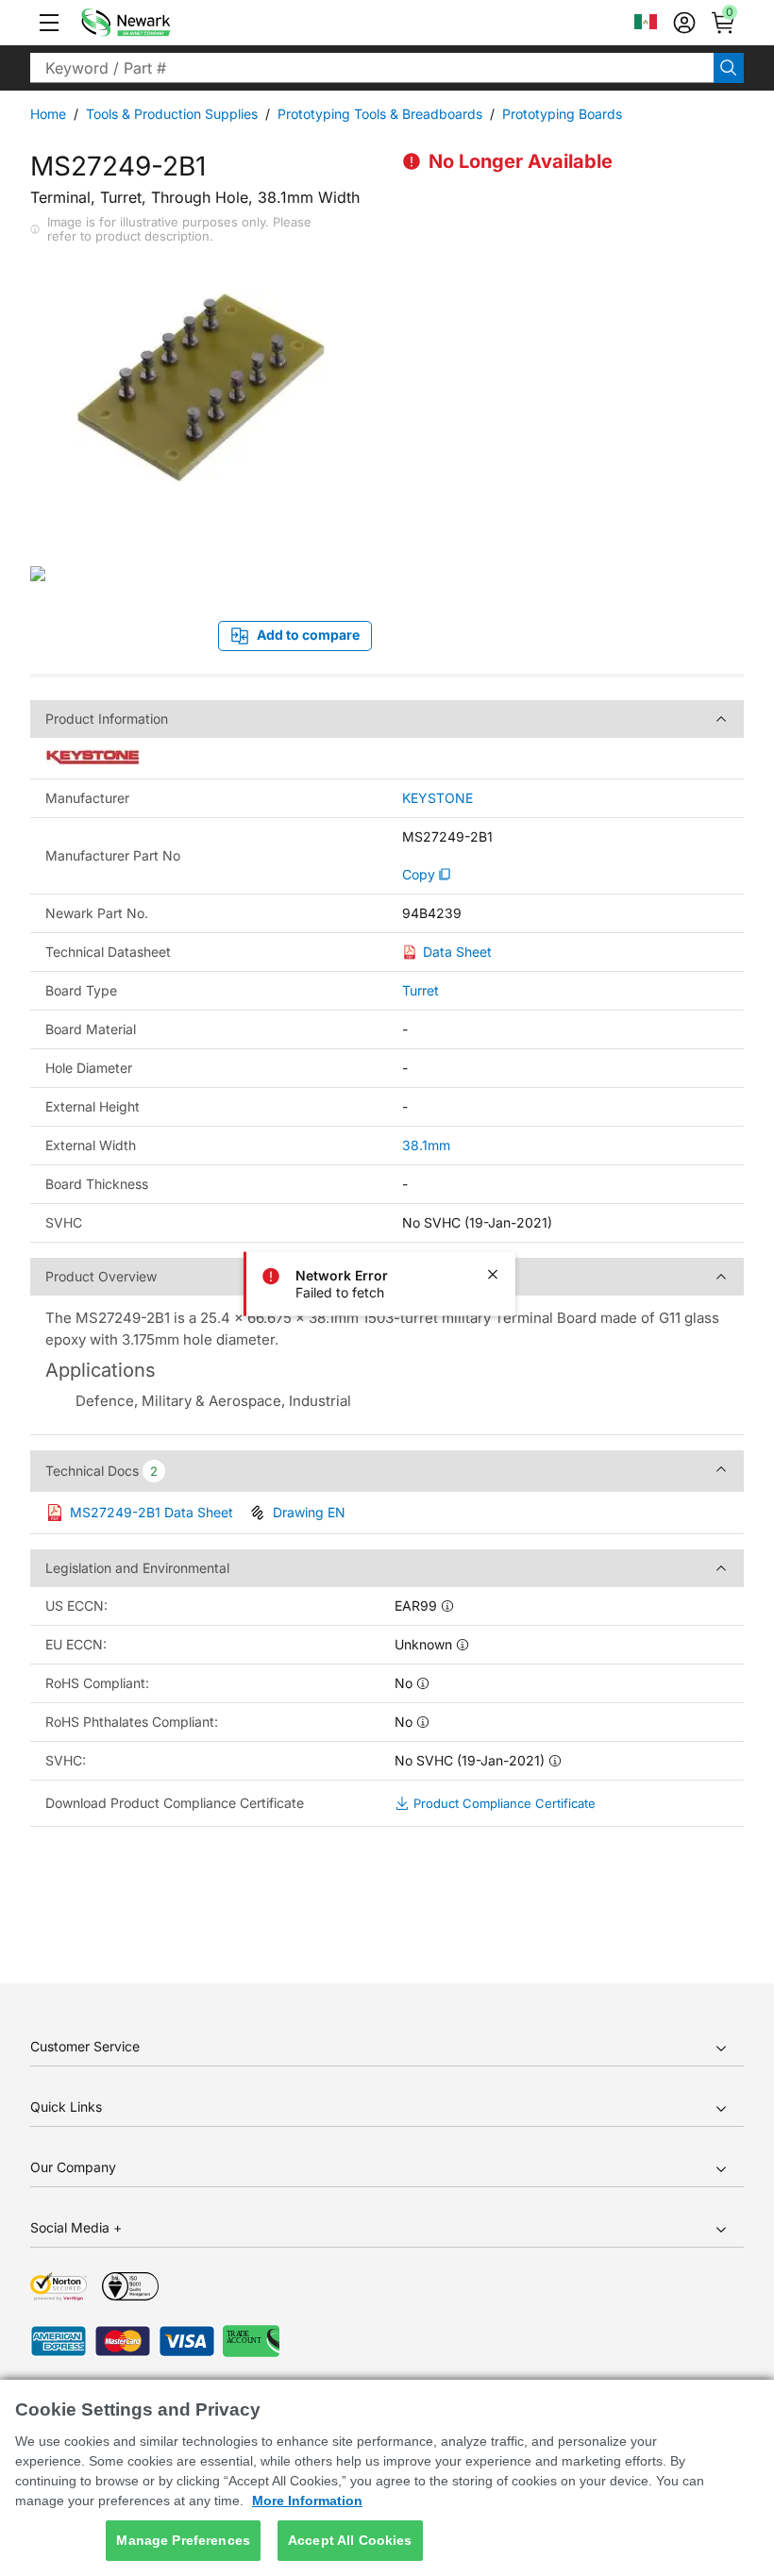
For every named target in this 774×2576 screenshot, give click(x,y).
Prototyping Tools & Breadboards (380, 114)
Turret (421, 990)
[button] (49, 23)
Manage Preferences (183, 2540)
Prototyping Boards (562, 114)
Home (48, 114)
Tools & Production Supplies (172, 114)
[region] (387, 2478)
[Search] (729, 68)
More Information (307, 2501)
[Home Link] (154, 23)
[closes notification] (493, 1275)
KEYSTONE (437, 798)
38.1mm (426, 1145)
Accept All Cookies (350, 2540)
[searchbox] (372, 68)
